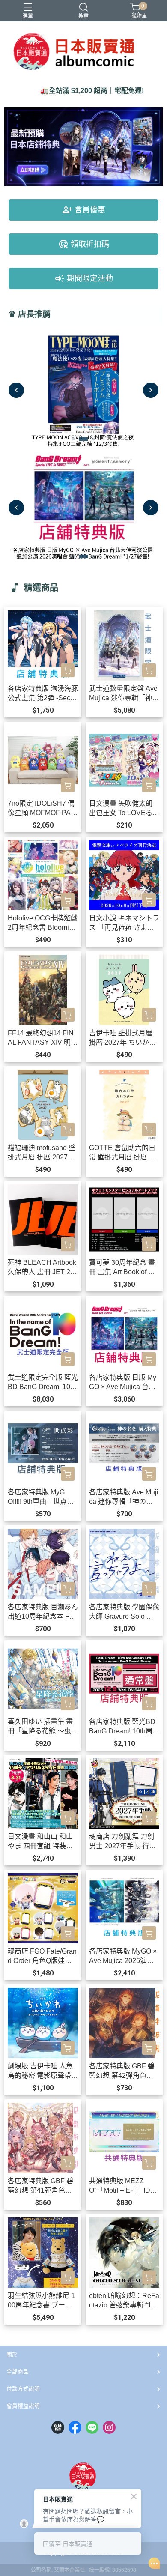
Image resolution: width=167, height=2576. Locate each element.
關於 (12, 2354)
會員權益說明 (23, 2406)
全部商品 (18, 2371)
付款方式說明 (23, 2389)
